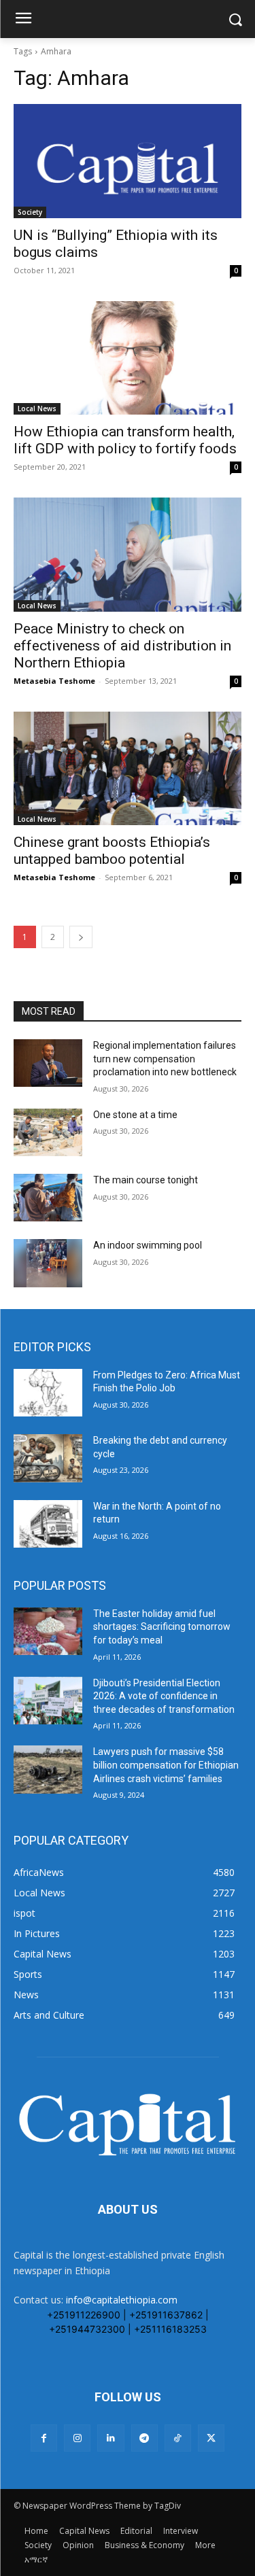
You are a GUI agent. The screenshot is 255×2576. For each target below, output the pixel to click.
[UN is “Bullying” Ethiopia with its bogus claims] (128, 161)
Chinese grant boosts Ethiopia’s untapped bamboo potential (112, 851)
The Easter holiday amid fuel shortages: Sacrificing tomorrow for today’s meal (162, 1627)
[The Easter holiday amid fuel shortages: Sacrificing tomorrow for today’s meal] (48, 1631)
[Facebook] (44, 2438)
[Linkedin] (111, 2438)
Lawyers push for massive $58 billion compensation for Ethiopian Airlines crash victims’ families (166, 1765)
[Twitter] (211, 2438)
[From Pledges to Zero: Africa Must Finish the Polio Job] (48, 1393)
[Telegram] (144, 2438)
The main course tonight (146, 1180)
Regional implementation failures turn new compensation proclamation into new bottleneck (165, 1059)
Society (30, 212)
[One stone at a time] (48, 1132)
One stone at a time (135, 1115)
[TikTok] (178, 2438)
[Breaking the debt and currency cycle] (48, 1458)
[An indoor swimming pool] (48, 1263)
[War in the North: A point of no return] (48, 1524)
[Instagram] (77, 2438)
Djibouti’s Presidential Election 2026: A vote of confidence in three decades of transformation (164, 1696)
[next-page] (81, 937)
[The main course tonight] (48, 1198)
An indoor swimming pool (148, 1245)
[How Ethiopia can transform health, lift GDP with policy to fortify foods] (128, 358)
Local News (37, 408)
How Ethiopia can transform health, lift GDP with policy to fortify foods (125, 440)
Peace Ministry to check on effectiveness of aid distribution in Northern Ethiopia (122, 646)
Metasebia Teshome (54, 681)
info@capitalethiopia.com (122, 2300)
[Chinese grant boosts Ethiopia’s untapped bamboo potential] (128, 769)
